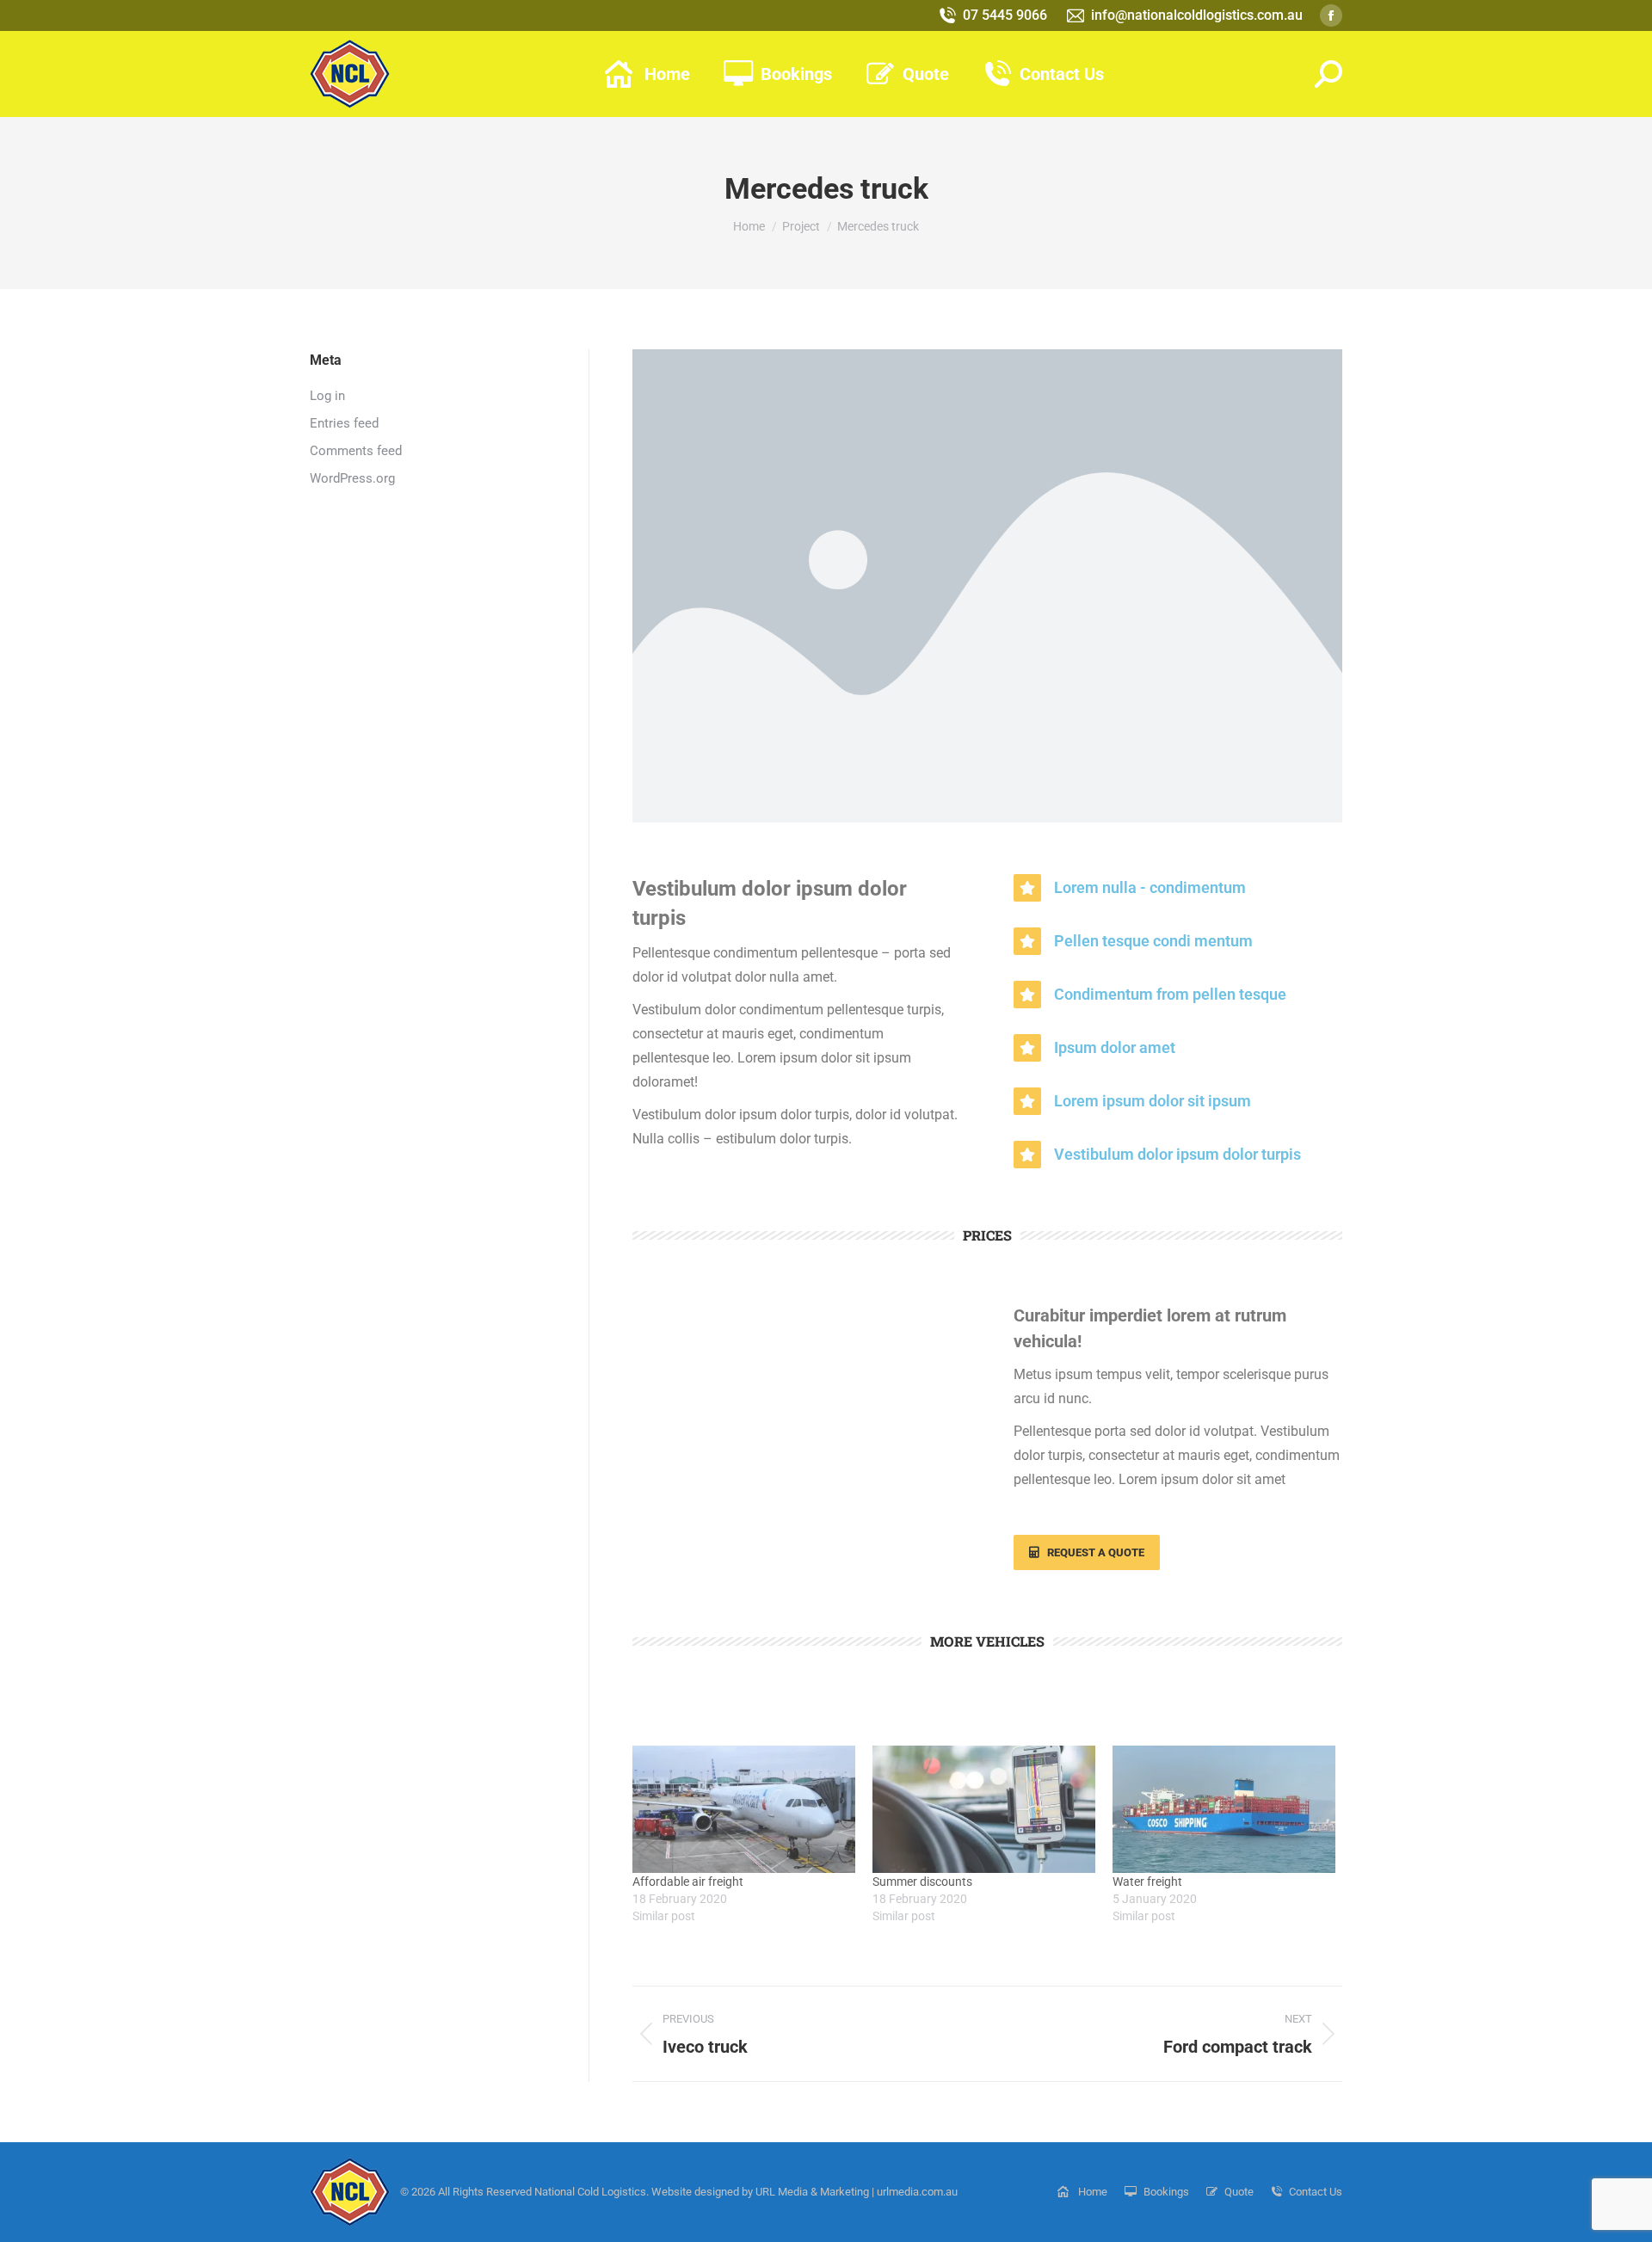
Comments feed (356, 451)
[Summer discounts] (984, 1809)
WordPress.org (352, 478)
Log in (327, 396)
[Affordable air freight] (744, 1809)
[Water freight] (1224, 1809)
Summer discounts (922, 1882)
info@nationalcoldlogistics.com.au (1197, 15)
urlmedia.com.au (917, 2192)
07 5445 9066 (1005, 15)
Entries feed (344, 423)
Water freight (1147, 1882)
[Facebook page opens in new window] (1331, 15)
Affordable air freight (688, 1882)
